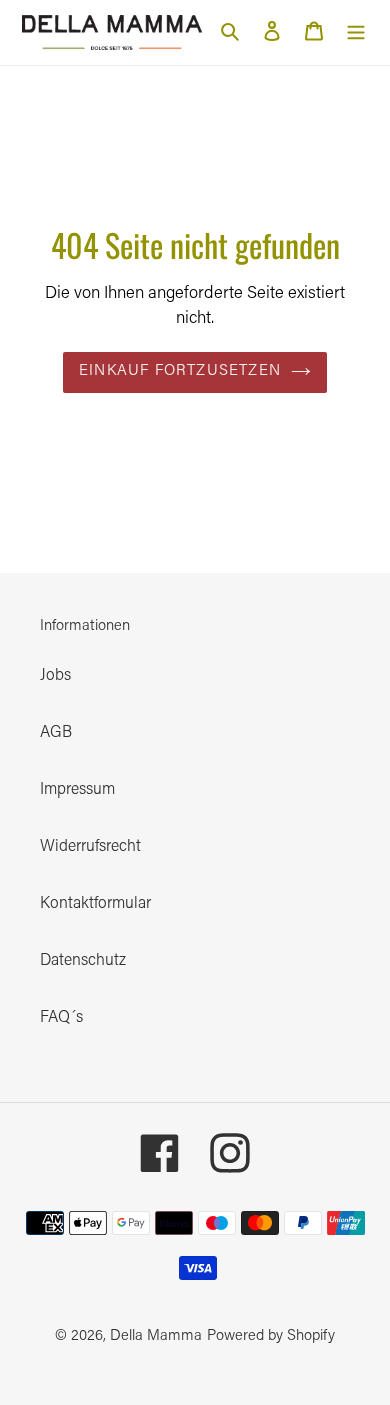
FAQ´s (61, 1018)
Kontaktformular (95, 904)
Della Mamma (156, 1336)
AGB (56, 733)
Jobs (55, 676)
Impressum (77, 790)
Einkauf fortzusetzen (180, 371)
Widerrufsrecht (90, 847)
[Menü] (356, 32)
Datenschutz (83, 961)
